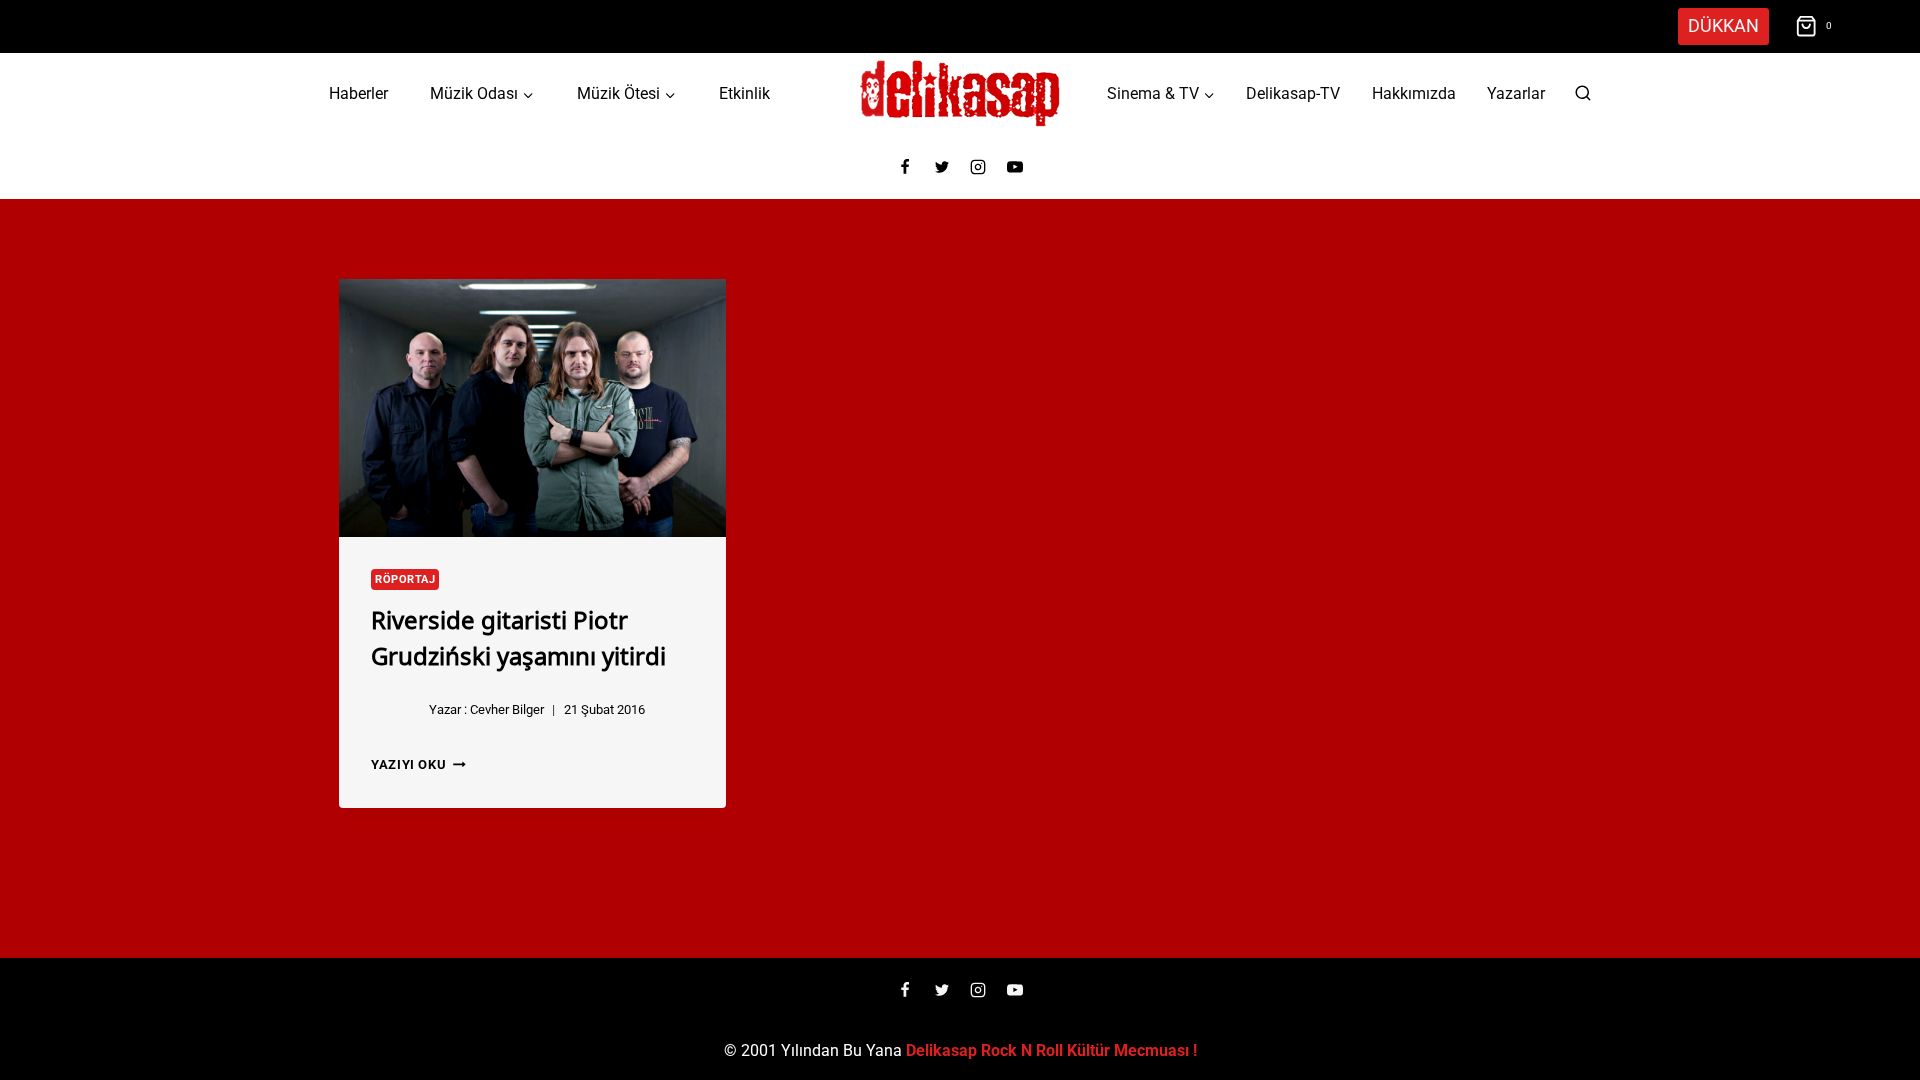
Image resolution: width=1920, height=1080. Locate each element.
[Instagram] (978, 167)
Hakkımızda (1414, 93)
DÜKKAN (1723, 25)
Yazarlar (1516, 93)
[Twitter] (942, 167)
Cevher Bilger (507, 709)
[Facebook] (905, 167)
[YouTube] (1015, 167)
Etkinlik (744, 93)
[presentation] (532, 408)
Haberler (358, 93)
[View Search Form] (1583, 94)
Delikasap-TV (1293, 93)
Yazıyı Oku (418, 764)
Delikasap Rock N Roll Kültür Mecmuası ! (1051, 1050)
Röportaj (405, 579)
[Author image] (396, 710)
